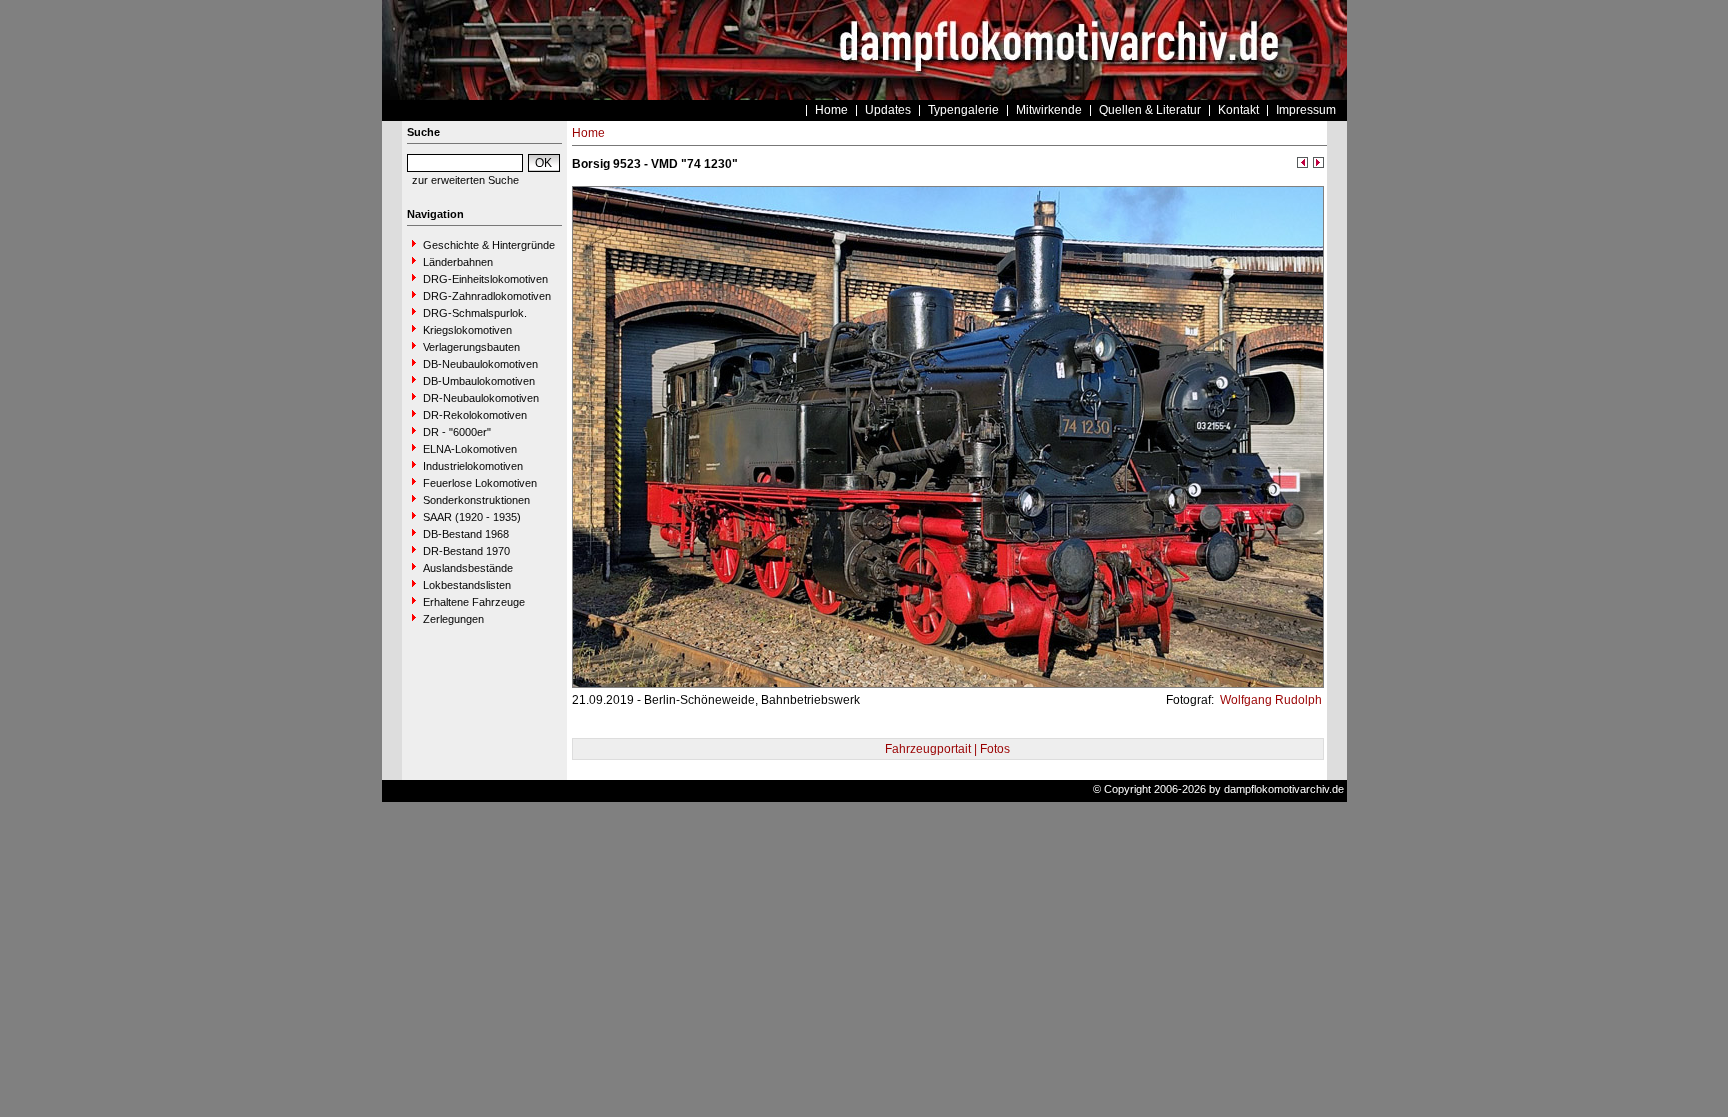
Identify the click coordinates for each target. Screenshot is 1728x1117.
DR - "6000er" (457, 432)
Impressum (1306, 110)
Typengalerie (963, 110)
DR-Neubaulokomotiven (481, 398)
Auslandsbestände (468, 568)
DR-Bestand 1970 (466, 551)
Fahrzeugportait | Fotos (947, 749)
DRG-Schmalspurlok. (475, 313)
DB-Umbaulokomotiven (479, 381)
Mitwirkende (1049, 110)
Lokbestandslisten (467, 585)
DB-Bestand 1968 (466, 534)
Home (831, 110)
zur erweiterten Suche (465, 180)
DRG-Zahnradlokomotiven (487, 296)
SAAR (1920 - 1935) (472, 517)
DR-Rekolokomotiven (475, 415)
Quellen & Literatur (1150, 110)
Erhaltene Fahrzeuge (474, 602)
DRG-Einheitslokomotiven (485, 279)
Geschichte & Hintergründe (489, 245)
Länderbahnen (458, 262)
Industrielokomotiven (473, 466)
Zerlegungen (453, 619)
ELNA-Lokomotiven (470, 449)
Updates (888, 110)
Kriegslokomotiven (467, 330)
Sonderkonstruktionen (476, 500)
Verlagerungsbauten (471, 347)
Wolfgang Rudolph (1269, 700)
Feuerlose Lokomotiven (480, 483)
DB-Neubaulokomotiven (480, 364)
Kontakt (1238, 110)
